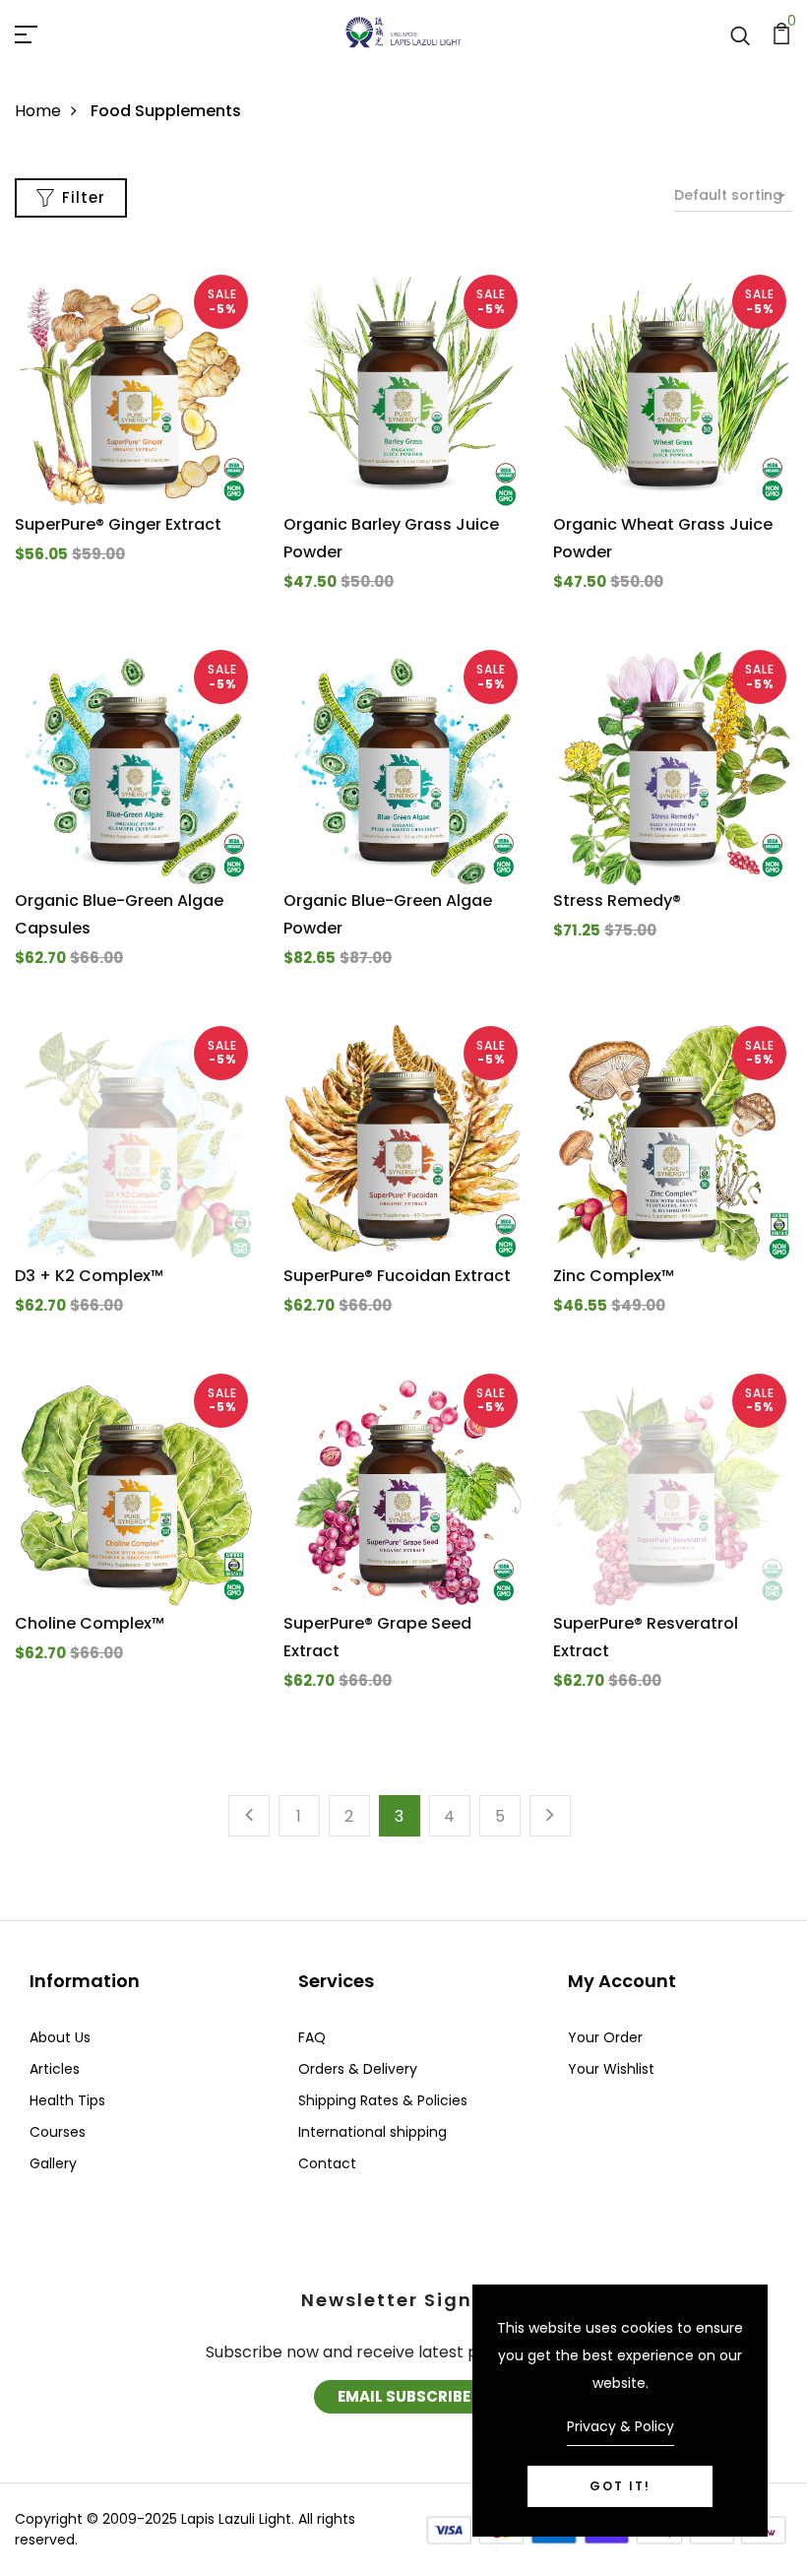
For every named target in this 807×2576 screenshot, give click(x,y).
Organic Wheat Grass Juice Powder (663, 538)
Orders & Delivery (358, 2069)
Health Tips (67, 2100)
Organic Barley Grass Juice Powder (391, 538)
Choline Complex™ (90, 1623)
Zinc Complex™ (614, 1276)
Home (38, 111)
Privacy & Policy (621, 2426)
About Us (60, 2037)
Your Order (605, 2037)
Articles (55, 2069)
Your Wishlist (611, 2069)
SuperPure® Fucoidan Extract (397, 1276)
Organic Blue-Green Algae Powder (388, 914)
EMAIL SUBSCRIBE (404, 2396)
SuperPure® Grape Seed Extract (377, 1637)
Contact (327, 2163)
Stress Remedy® (617, 901)
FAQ (312, 2037)
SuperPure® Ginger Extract (118, 524)
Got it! (620, 2486)
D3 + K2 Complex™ (89, 1276)
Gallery (53, 2163)
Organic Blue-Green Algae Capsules (119, 914)
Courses (58, 2132)
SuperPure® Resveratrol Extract (646, 1637)
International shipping (372, 2132)
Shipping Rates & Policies (383, 2100)
